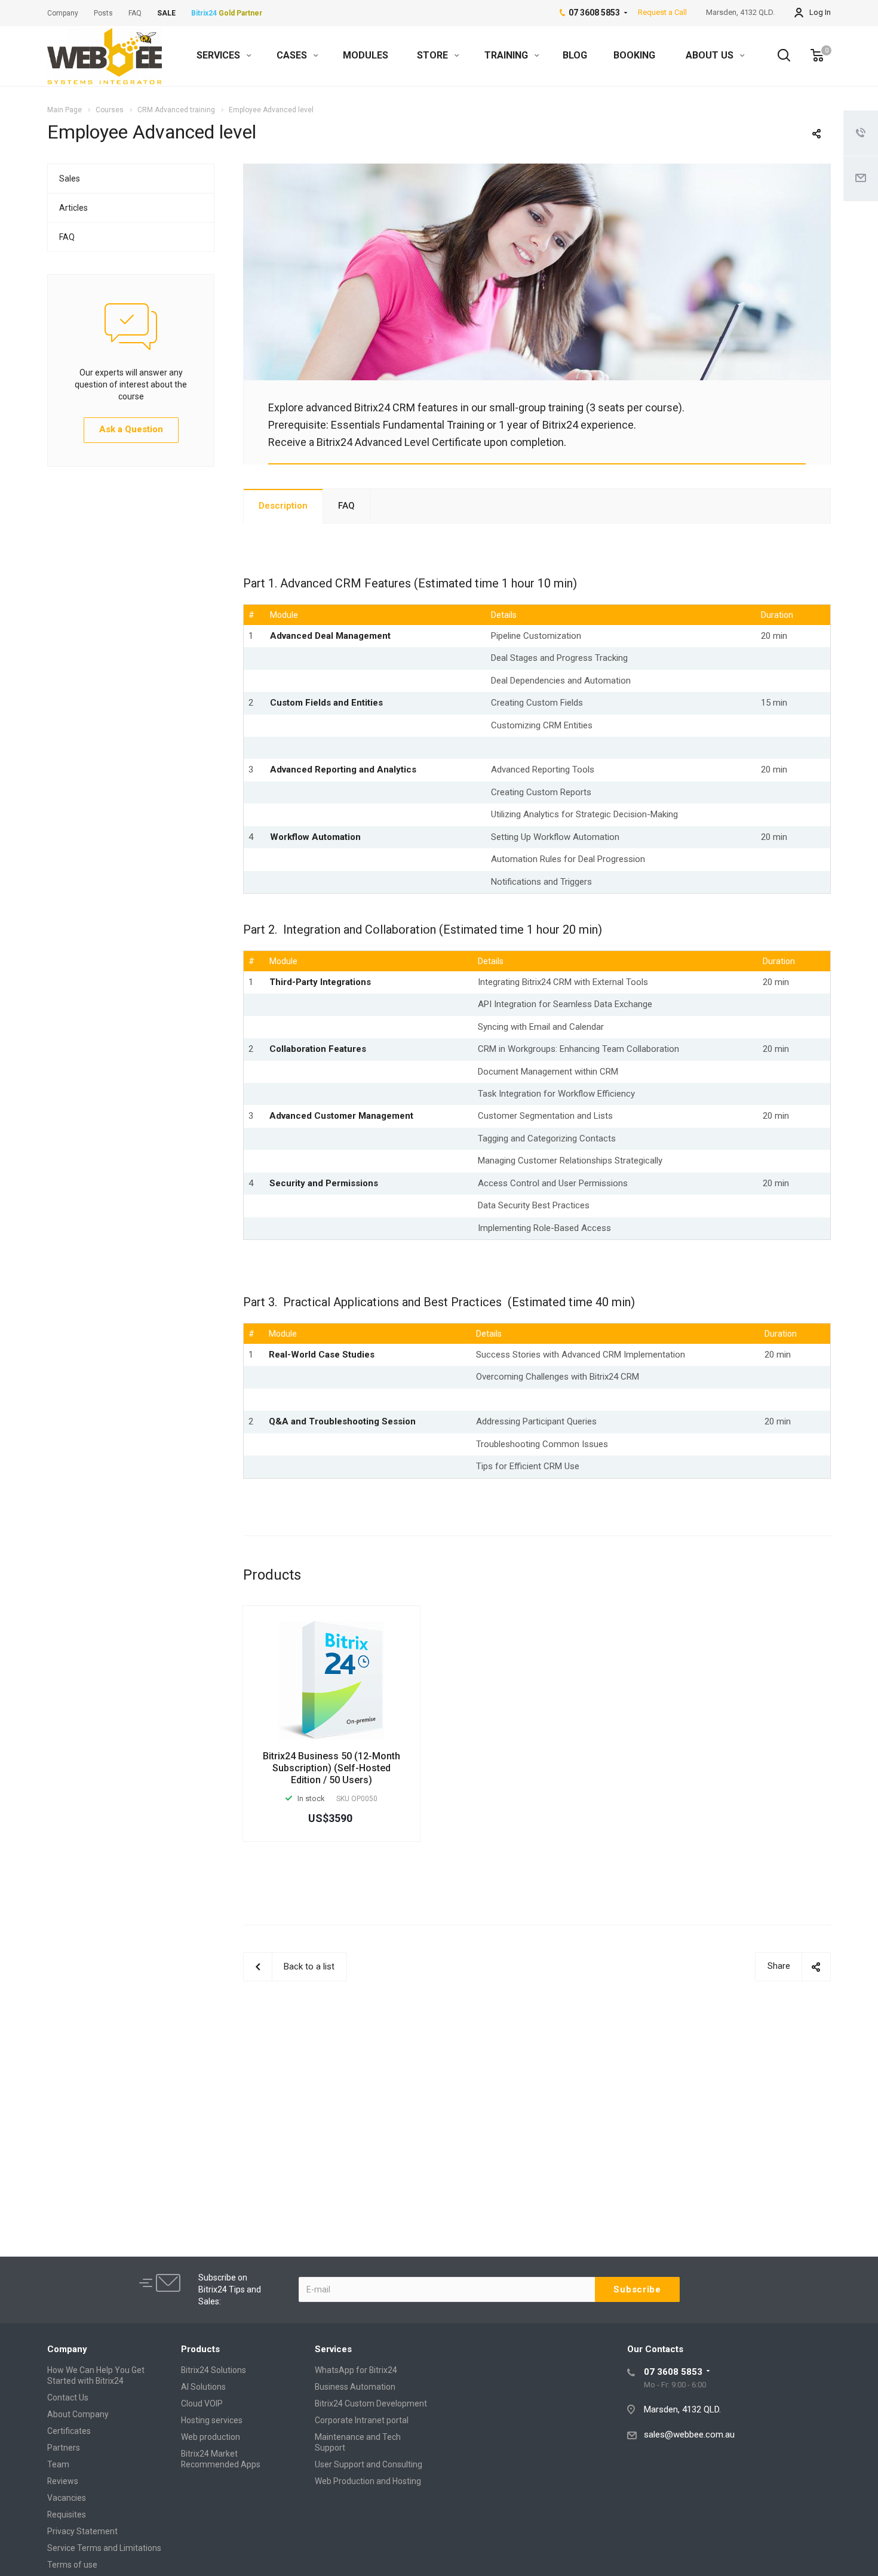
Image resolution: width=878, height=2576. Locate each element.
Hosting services (212, 2420)
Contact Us (68, 2398)
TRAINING (507, 55)
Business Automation (355, 2387)
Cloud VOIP (202, 2403)
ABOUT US (711, 55)
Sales (70, 178)
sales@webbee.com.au (689, 2435)
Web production (211, 2437)
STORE (434, 55)
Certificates (69, 2431)
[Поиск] (778, 56)
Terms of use (72, 2565)
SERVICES (219, 55)
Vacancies (67, 2498)
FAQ (346, 506)
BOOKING (634, 55)
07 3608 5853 (673, 2372)
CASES (293, 55)
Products (200, 2349)
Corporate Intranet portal (362, 2420)
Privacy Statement (82, 2531)
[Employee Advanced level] (537, 171)
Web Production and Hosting (368, 2481)
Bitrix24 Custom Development (371, 2403)
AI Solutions (203, 2387)
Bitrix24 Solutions (214, 2370)
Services (333, 2349)
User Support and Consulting (369, 2464)
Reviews (63, 2481)
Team (58, 2464)
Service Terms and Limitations (104, 2548)
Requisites (67, 2515)
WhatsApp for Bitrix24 (356, 2370)
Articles (73, 208)
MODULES (366, 55)
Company (67, 2349)
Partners (64, 2448)
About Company (78, 2414)
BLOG (575, 55)
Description (283, 506)
